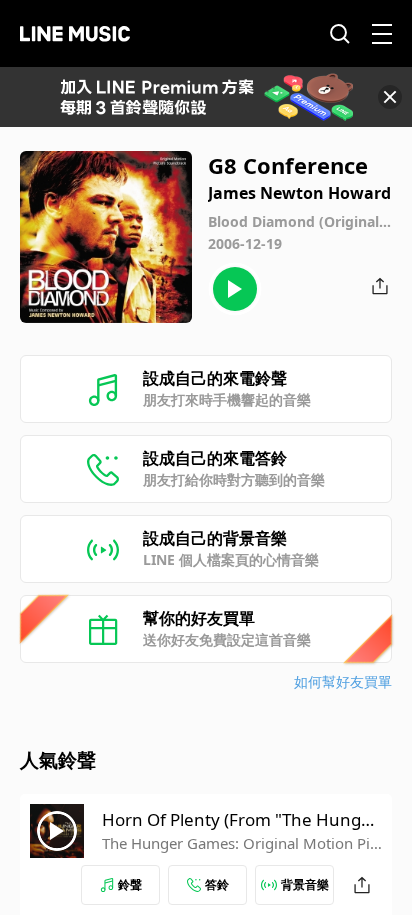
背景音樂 (305, 884)
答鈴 (217, 884)
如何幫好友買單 (343, 681)
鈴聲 (130, 884)
